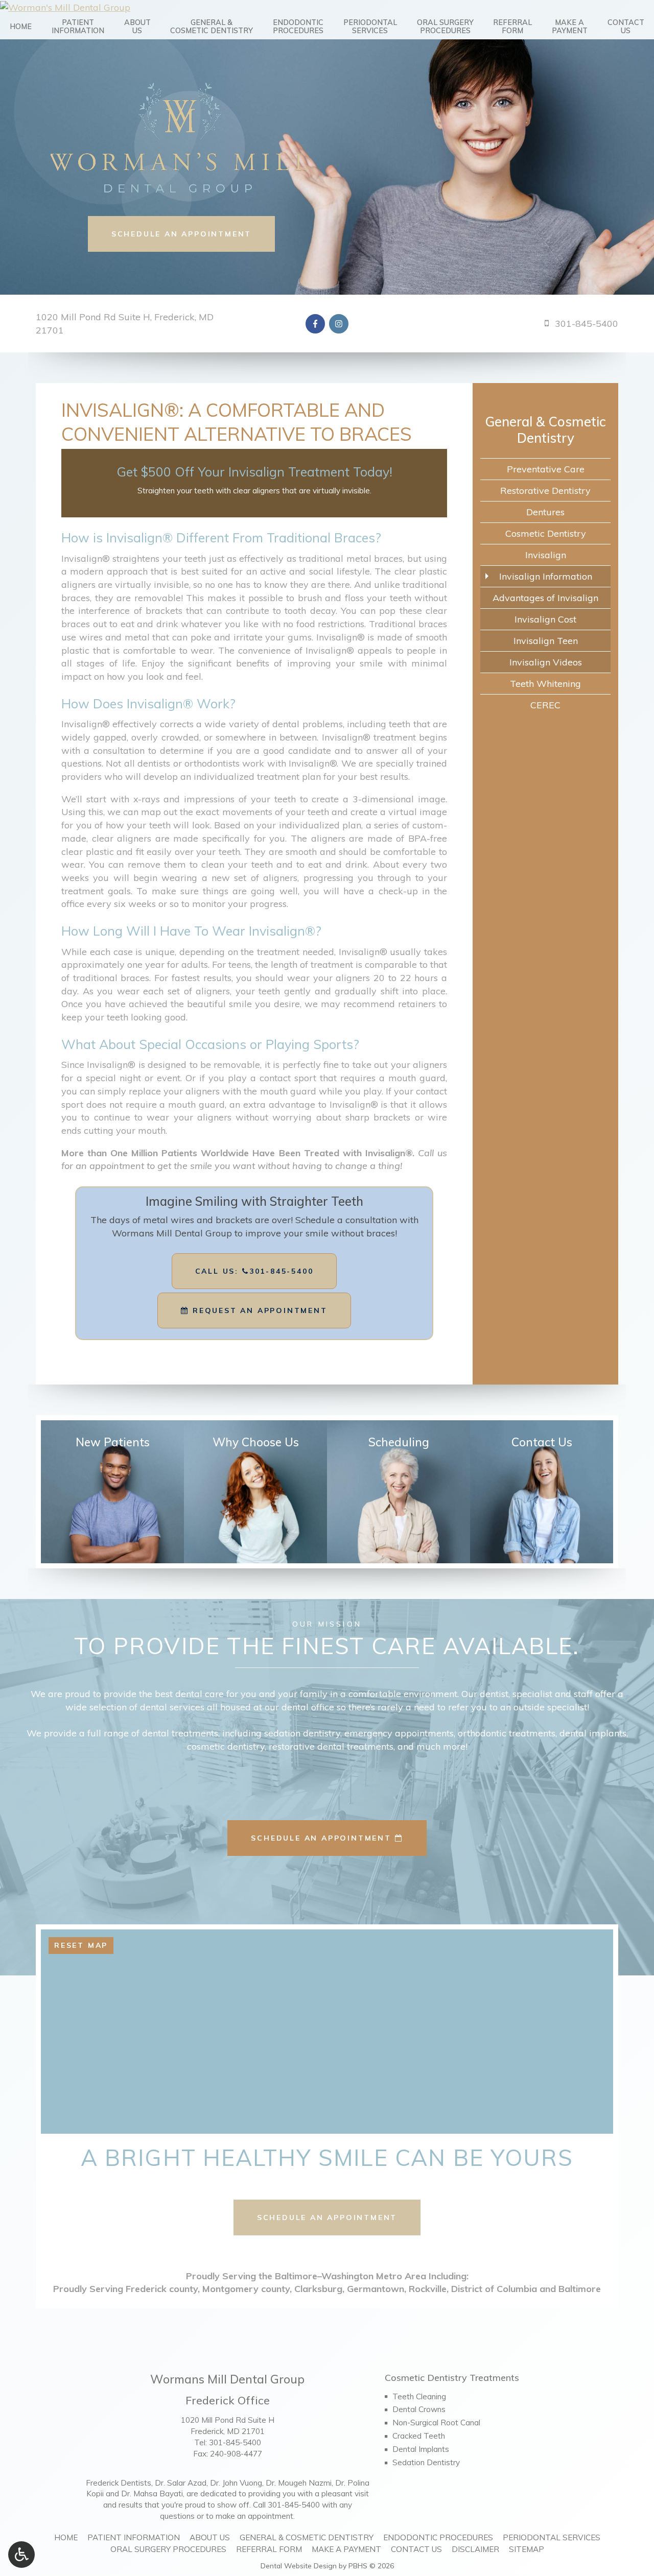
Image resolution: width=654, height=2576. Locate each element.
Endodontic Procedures (438, 2537)
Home (21, 27)
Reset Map (81, 1945)
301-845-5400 (235, 2442)
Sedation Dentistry (426, 2462)
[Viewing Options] (21, 2555)
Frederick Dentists (119, 2483)
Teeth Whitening (545, 684)
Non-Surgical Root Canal (436, 2423)
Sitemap (527, 2549)
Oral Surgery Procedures (168, 2549)
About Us (210, 2537)
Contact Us (416, 2549)
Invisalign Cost (545, 619)
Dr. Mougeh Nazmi (299, 2483)
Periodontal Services (552, 2537)
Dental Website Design (299, 2566)
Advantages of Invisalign (545, 598)
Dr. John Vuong (236, 2483)
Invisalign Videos (546, 662)
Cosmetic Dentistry (546, 533)
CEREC (545, 705)
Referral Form (269, 2549)
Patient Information (134, 2537)
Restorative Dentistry (545, 491)
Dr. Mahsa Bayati (152, 2494)
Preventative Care (546, 469)
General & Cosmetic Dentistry (545, 430)
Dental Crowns (419, 2409)
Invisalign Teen (546, 641)
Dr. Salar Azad (181, 2483)
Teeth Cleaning (419, 2396)
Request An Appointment (258, 1310)
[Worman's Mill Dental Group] (327, 7)
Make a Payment (346, 2549)
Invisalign (546, 555)
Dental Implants (421, 2449)
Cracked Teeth (419, 2436)
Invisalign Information (546, 576)
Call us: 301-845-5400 (254, 1271)
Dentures (545, 512)
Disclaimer (475, 2549)
